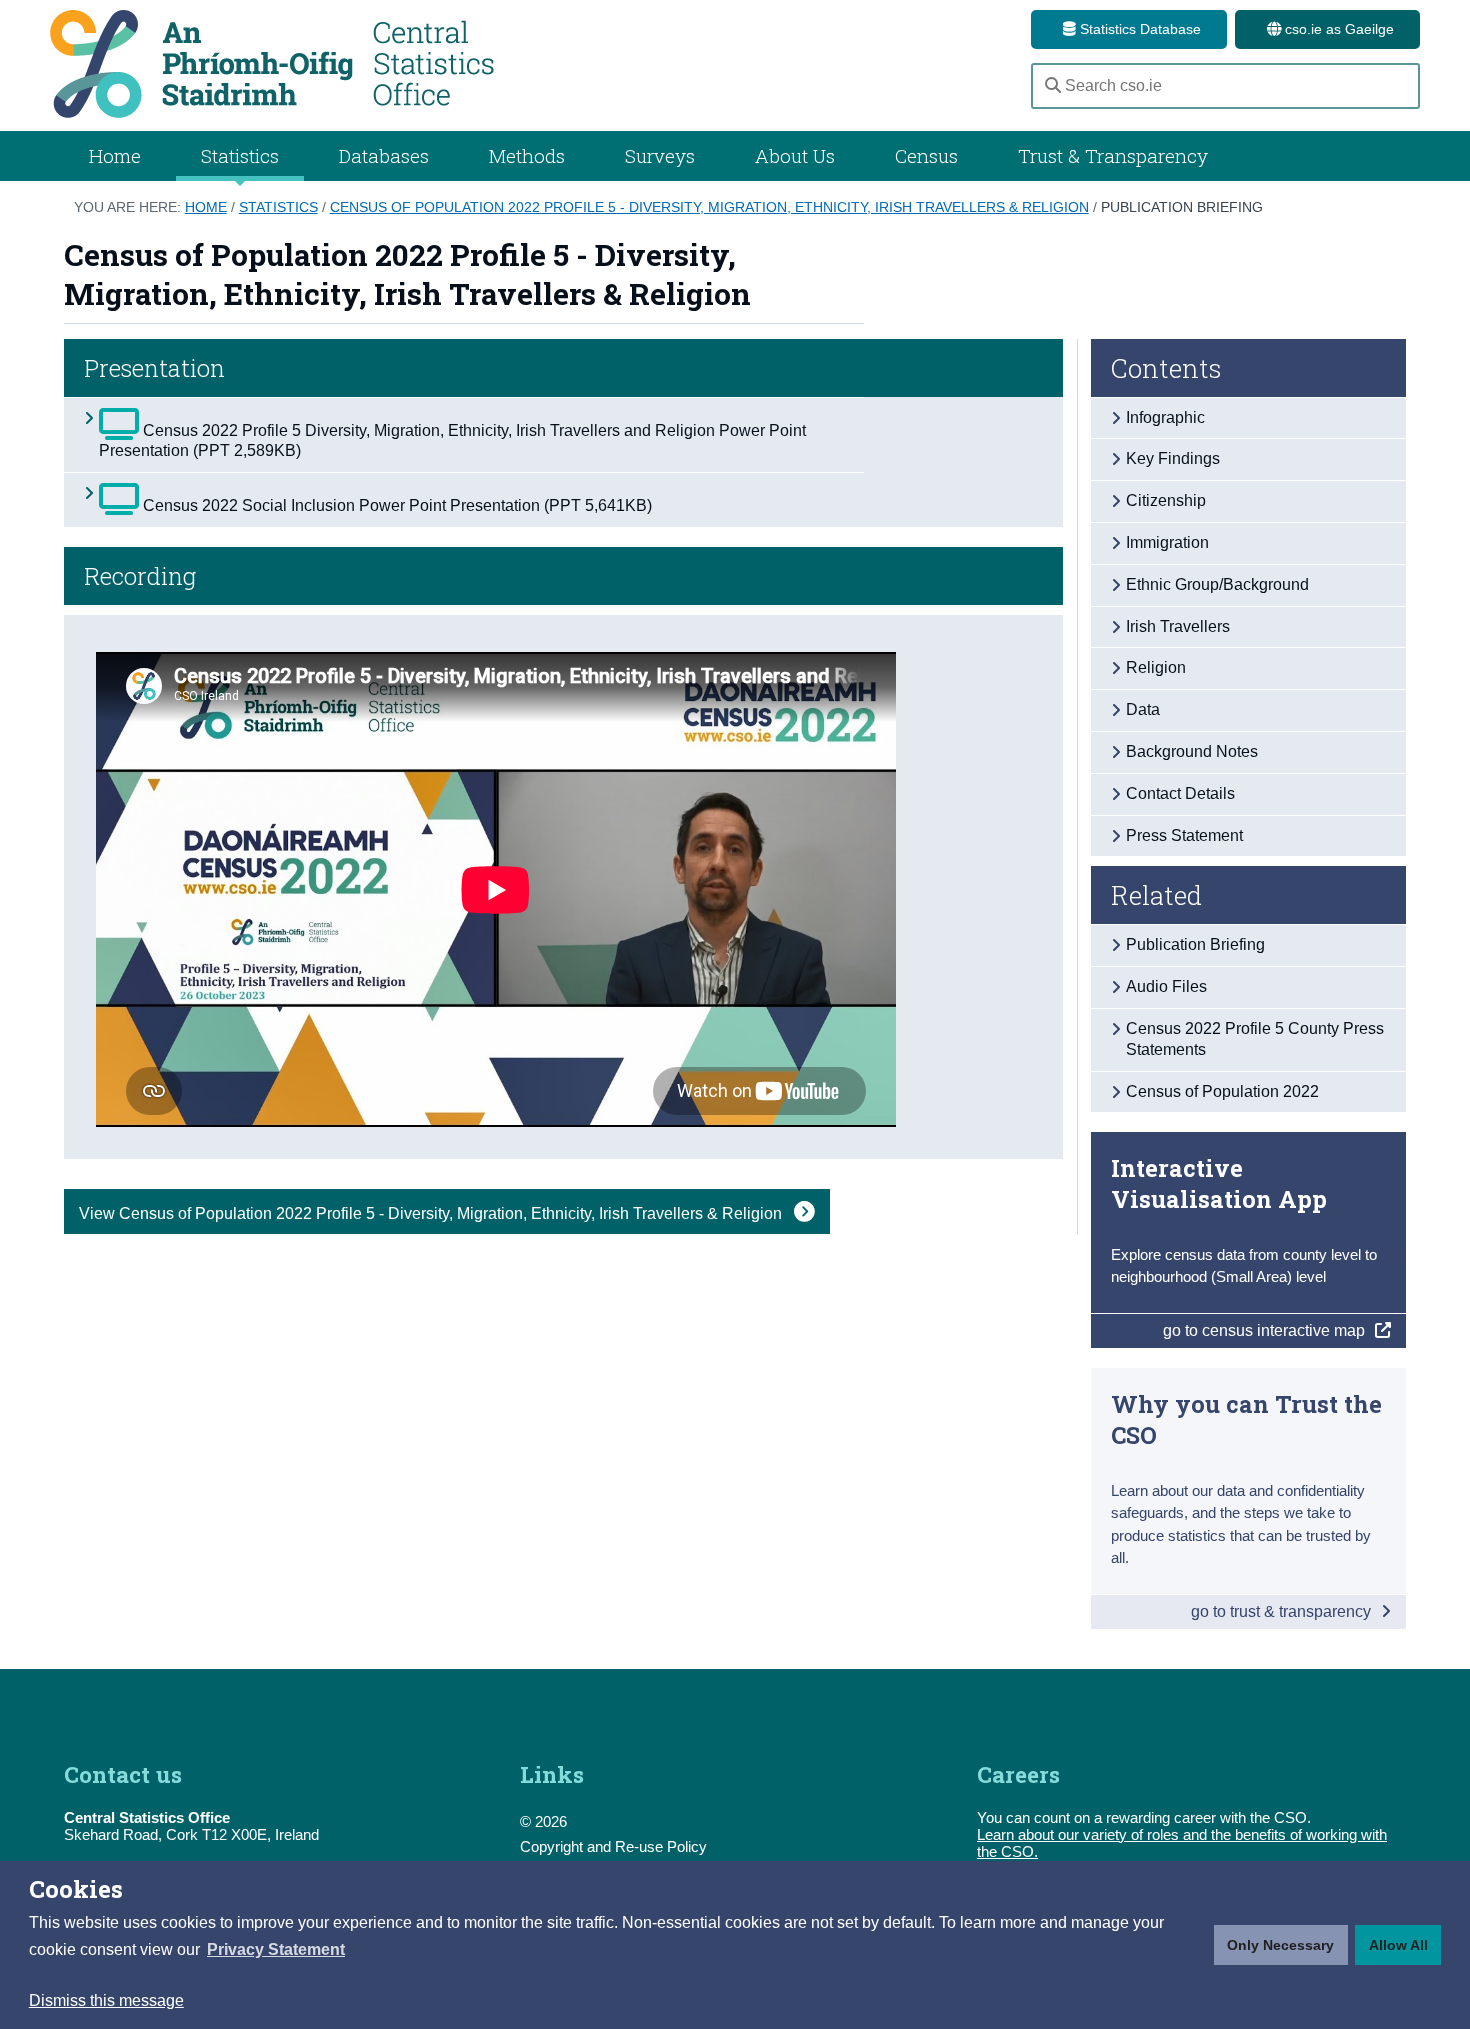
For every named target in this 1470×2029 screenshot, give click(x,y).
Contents (1166, 368)
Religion (1156, 667)
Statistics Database (1138, 29)
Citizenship (1166, 500)
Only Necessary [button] (1280, 1945)
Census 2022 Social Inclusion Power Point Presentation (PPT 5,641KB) (395, 505)
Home (115, 155)
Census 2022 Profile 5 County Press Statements (1255, 1039)
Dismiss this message (106, 2000)
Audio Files (1166, 986)
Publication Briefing (1182, 207)
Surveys (660, 155)
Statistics (278, 207)
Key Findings (1173, 458)
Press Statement (1184, 835)
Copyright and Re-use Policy (613, 1846)
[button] (276, 1950)
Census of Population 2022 (1222, 1091)
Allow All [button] (1398, 1945)
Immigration (1167, 542)
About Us (795, 155)
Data (1143, 709)
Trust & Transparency (1113, 155)
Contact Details (1180, 793)
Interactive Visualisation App (1219, 1183)
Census (926, 155)
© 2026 (543, 1821)
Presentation (154, 368)
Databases (384, 155)
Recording (140, 576)
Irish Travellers (1178, 626)
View (432, 1213)
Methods (527, 155)
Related (1156, 895)
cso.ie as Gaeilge (1337, 29)
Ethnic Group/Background (1217, 584)
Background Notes (1192, 751)
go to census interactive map (1266, 1330)
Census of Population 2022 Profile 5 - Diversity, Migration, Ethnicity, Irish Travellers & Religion (709, 207)
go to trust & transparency (1283, 1611)
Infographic (1165, 417)
